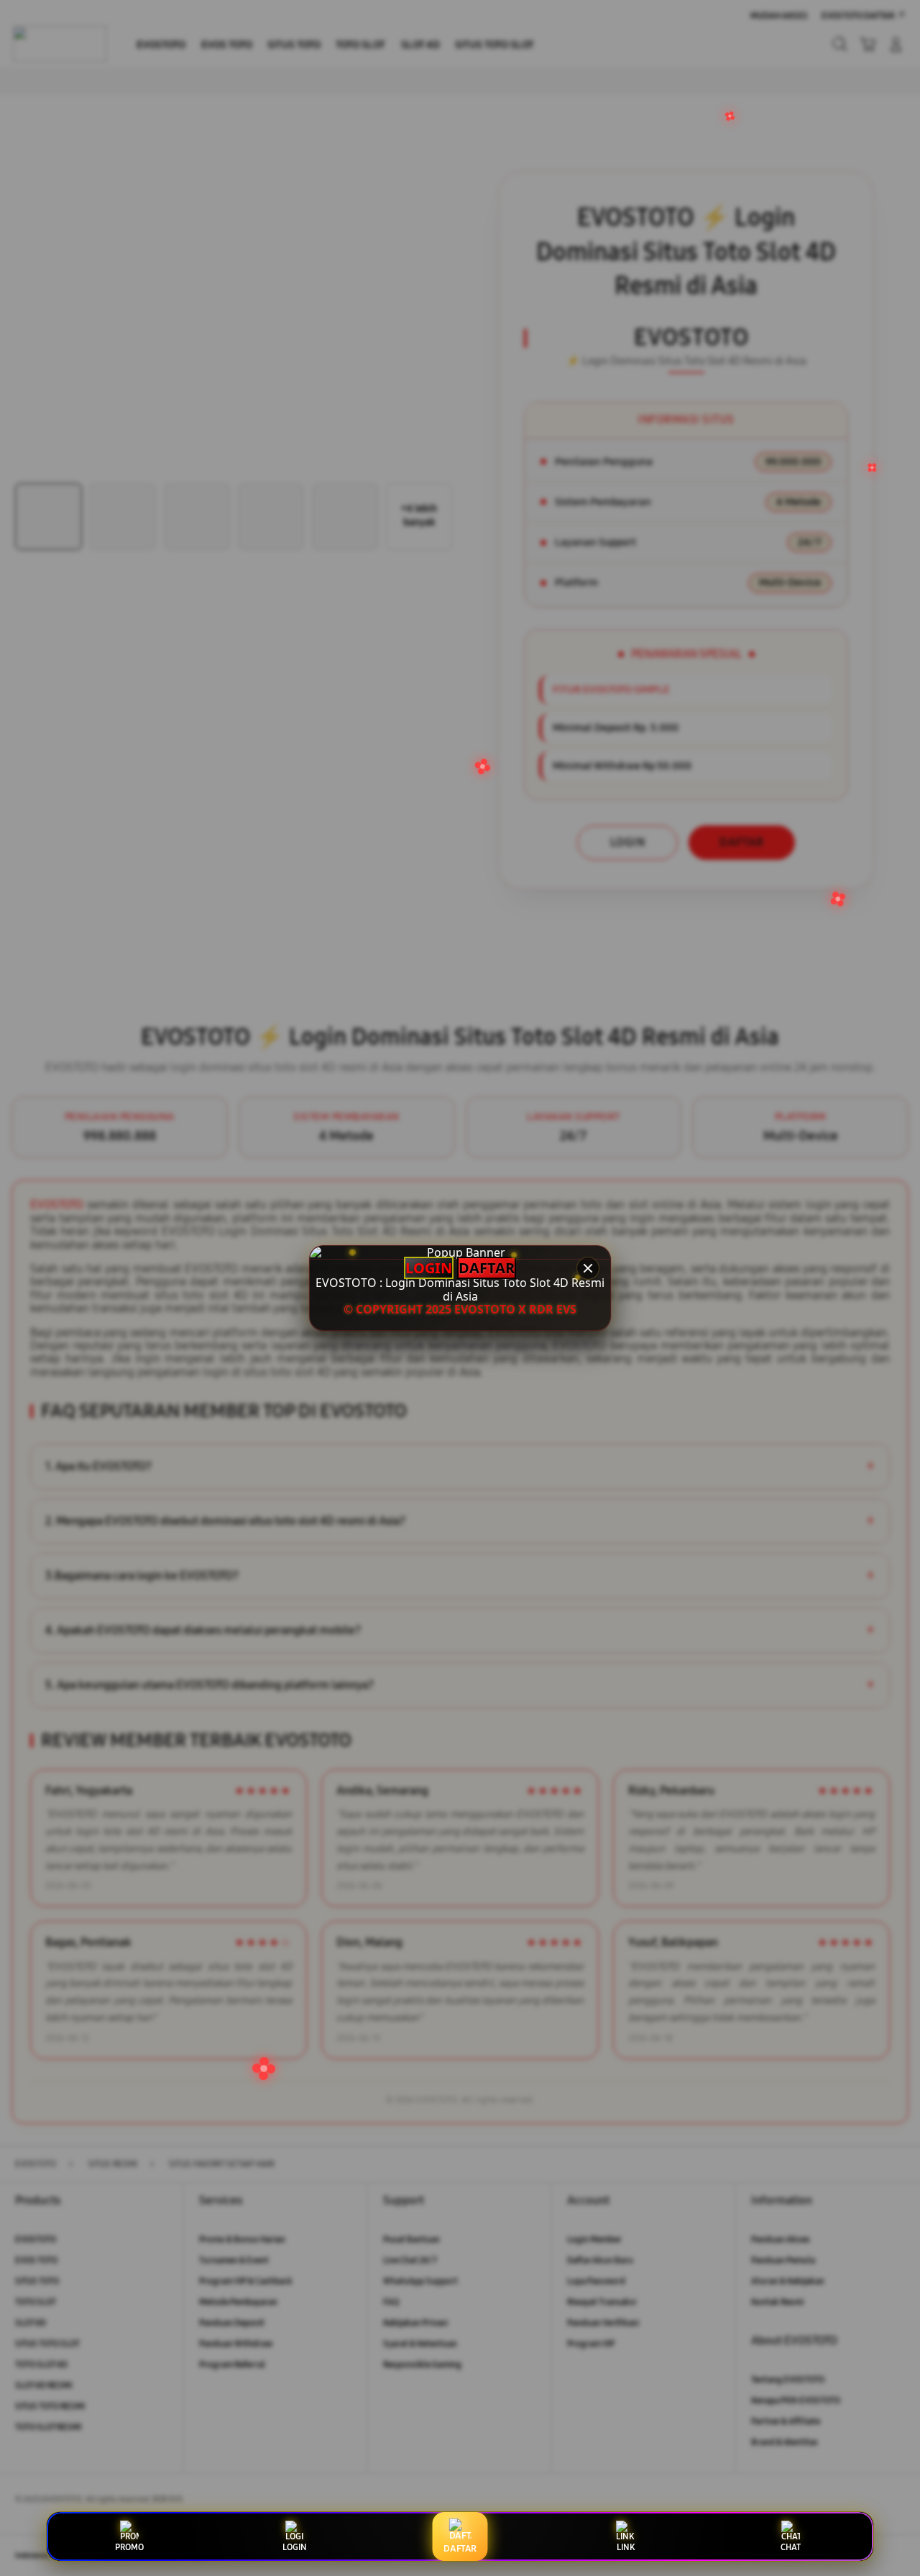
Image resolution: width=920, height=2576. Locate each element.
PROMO (129, 2547)
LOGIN (429, 1268)
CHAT (791, 2547)
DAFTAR (487, 1268)
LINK (626, 2547)
